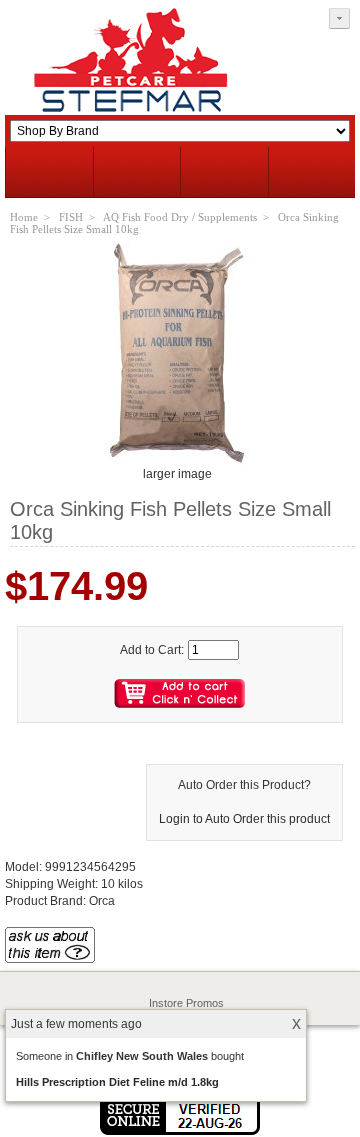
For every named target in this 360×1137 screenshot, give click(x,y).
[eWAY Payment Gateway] (180, 1131)
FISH (71, 217)
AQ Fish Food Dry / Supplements (180, 217)
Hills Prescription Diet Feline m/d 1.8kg (117, 1082)
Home (24, 217)
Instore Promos (186, 1003)
